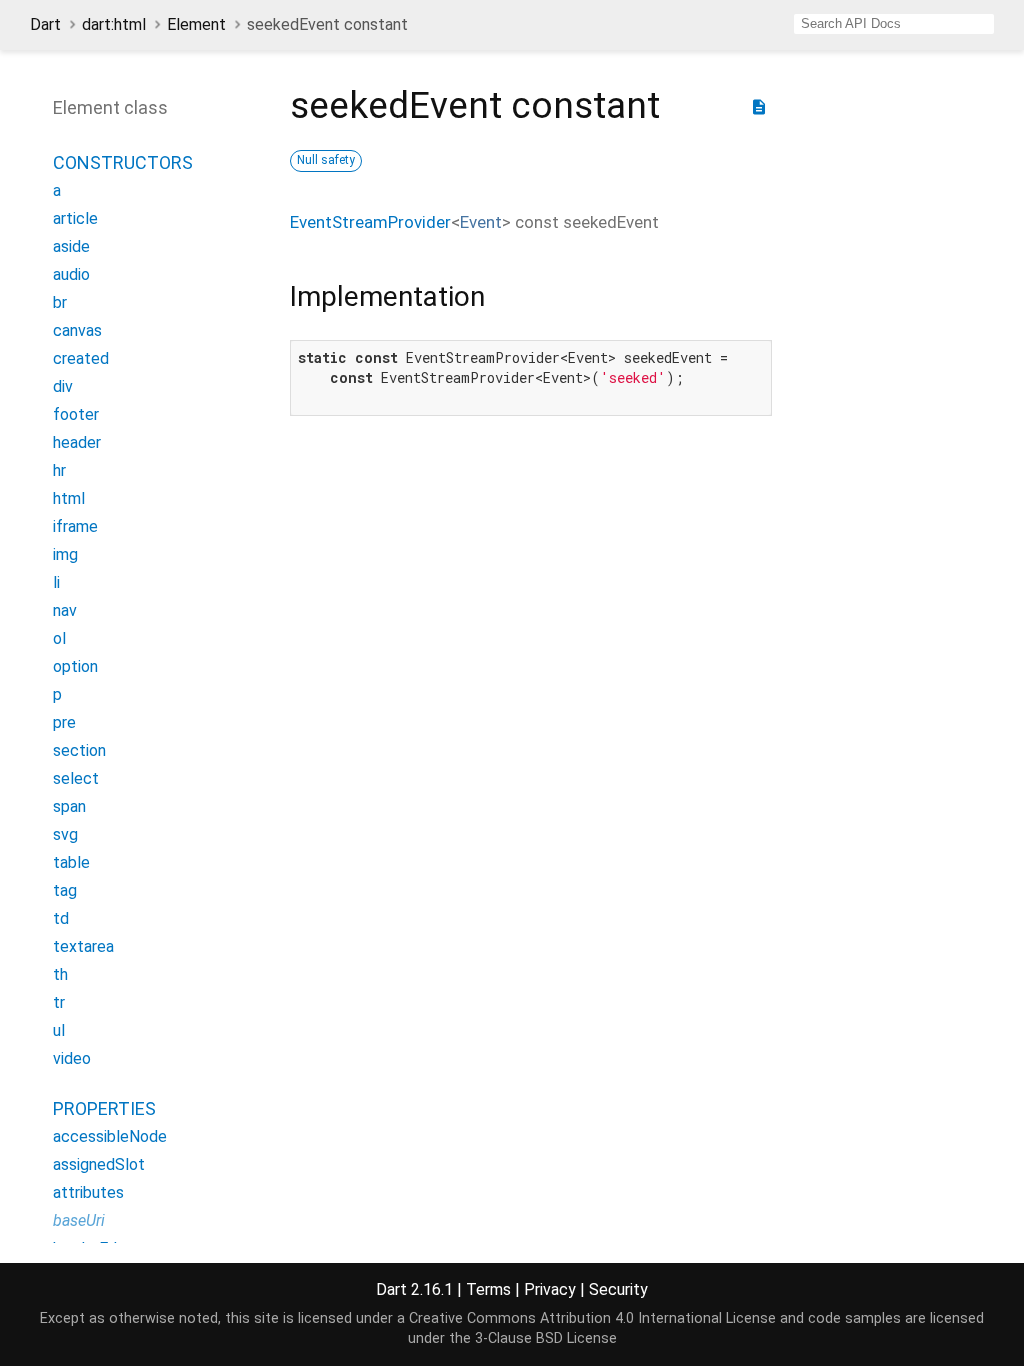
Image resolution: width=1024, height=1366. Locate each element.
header (77, 442)
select (76, 778)
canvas (77, 330)
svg (65, 834)
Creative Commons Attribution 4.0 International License (592, 1318)
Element (196, 24)
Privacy (550, 1289)
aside (71, 246)
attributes (88, 1192)
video (72, 1058)
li (56, 582)
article (75, 218)
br (60, 302)
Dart (45, 24)
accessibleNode (110, 1136)
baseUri (79, 1220)
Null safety (326, 160)
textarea (83, 946)
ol (59, 638)
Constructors (123, 162)
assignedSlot (99, 1164)
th (60, 974)
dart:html (114, 24)
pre (64, 722)
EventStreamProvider (370, 222)
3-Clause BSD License (546, 1338)
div (63, 386)
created (81, 358)
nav (65, 610)
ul (59, 1030)
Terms (488, 1289)
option (75, 666)
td (61, 918)
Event (481, 222)
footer (76, 414)
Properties (104, 1108)
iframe (75, 526)
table (71, 862)
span (69, 806)
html (69, 498)
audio (71, 274)
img (65, 554)
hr (59, 470)
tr (59, 1002)
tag (65, 890)
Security (618, 1289)
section (79, 750)
